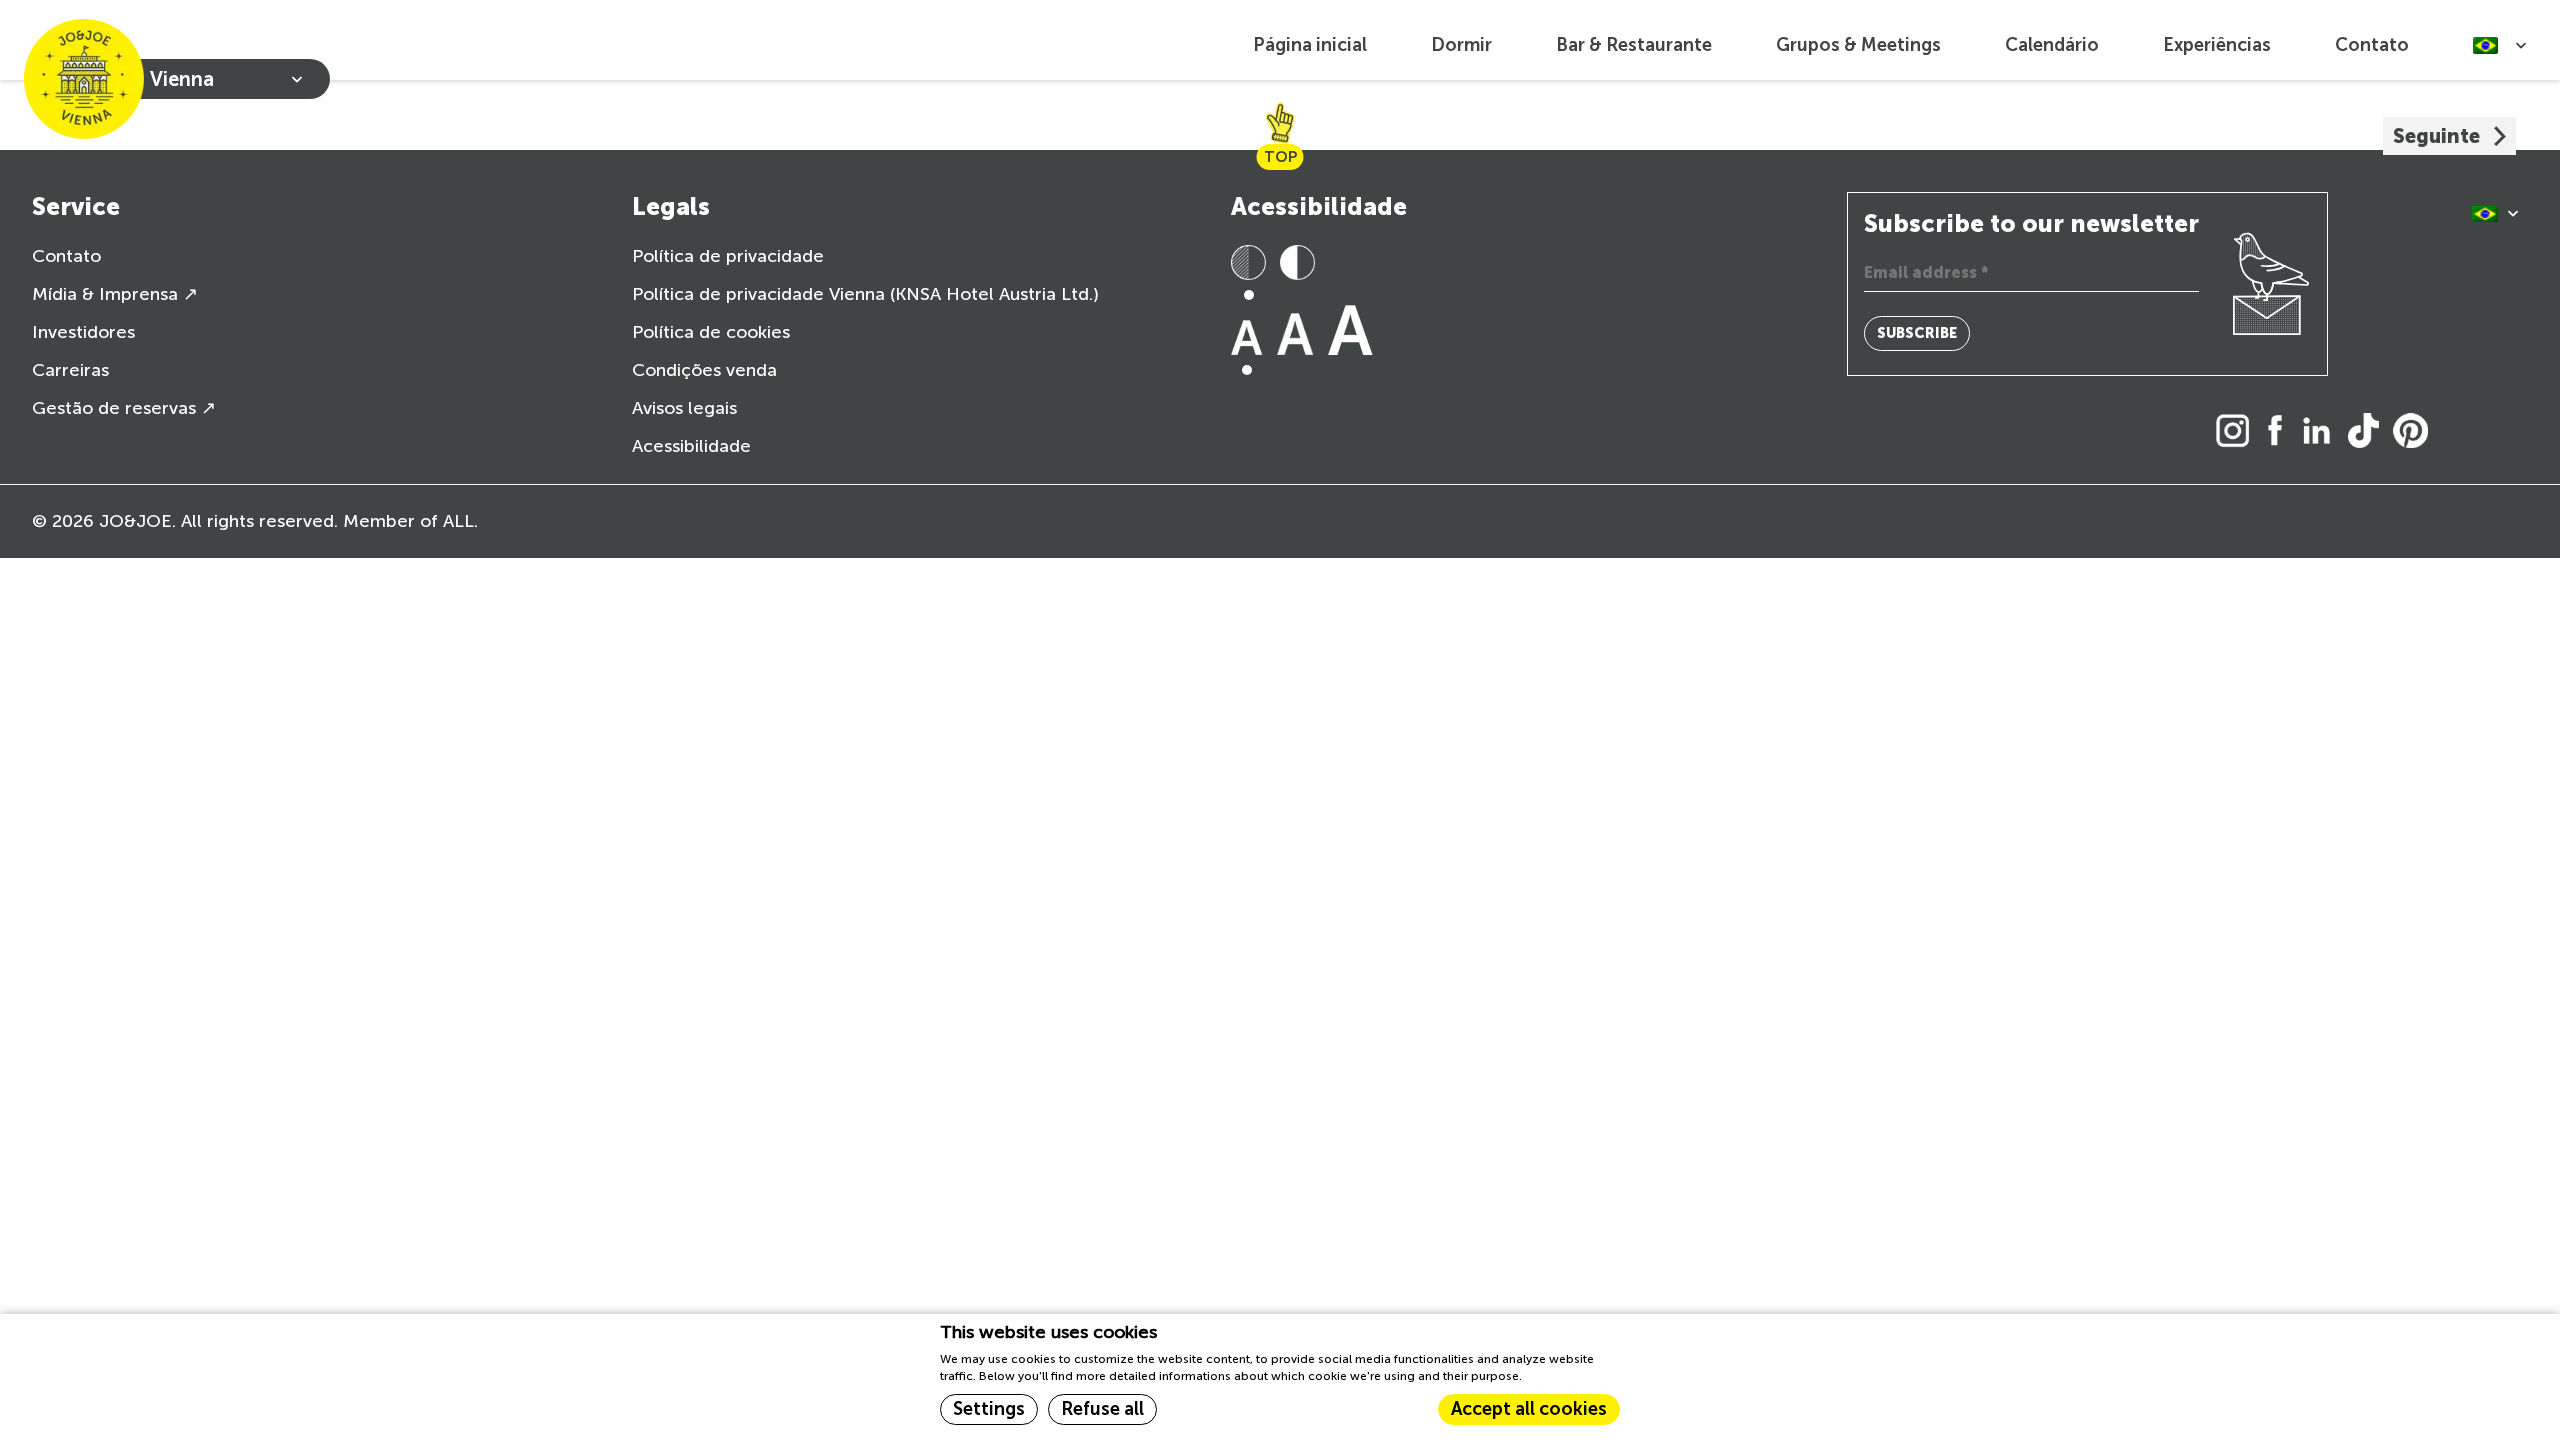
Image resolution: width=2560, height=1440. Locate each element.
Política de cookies (711, 332)
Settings (989, 1409)
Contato (2372, 45)
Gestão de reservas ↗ (124, 408)
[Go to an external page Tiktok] (2368, 432)
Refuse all (1102, 1409)
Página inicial (1310, 45)
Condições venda (704, 370)
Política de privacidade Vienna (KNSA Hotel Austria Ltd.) (865, 294)
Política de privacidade (728, 256)
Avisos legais (684, 408)
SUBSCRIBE (1917, 333)
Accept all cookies (1529, 1409)
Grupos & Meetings (1858, 45)
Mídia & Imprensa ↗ (115, 294)
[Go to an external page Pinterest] (2415, 432)
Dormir (1461, 45)
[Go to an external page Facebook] (2281, 432)
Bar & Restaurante (1634, 45)
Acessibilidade (691, 446)
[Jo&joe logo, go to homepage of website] (84, 79)
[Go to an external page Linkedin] (2321, 432)
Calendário (2052, 45)
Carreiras (70, 370)
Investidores (83, 332)
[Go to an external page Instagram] (2238, 432)
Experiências (2217, 45)
